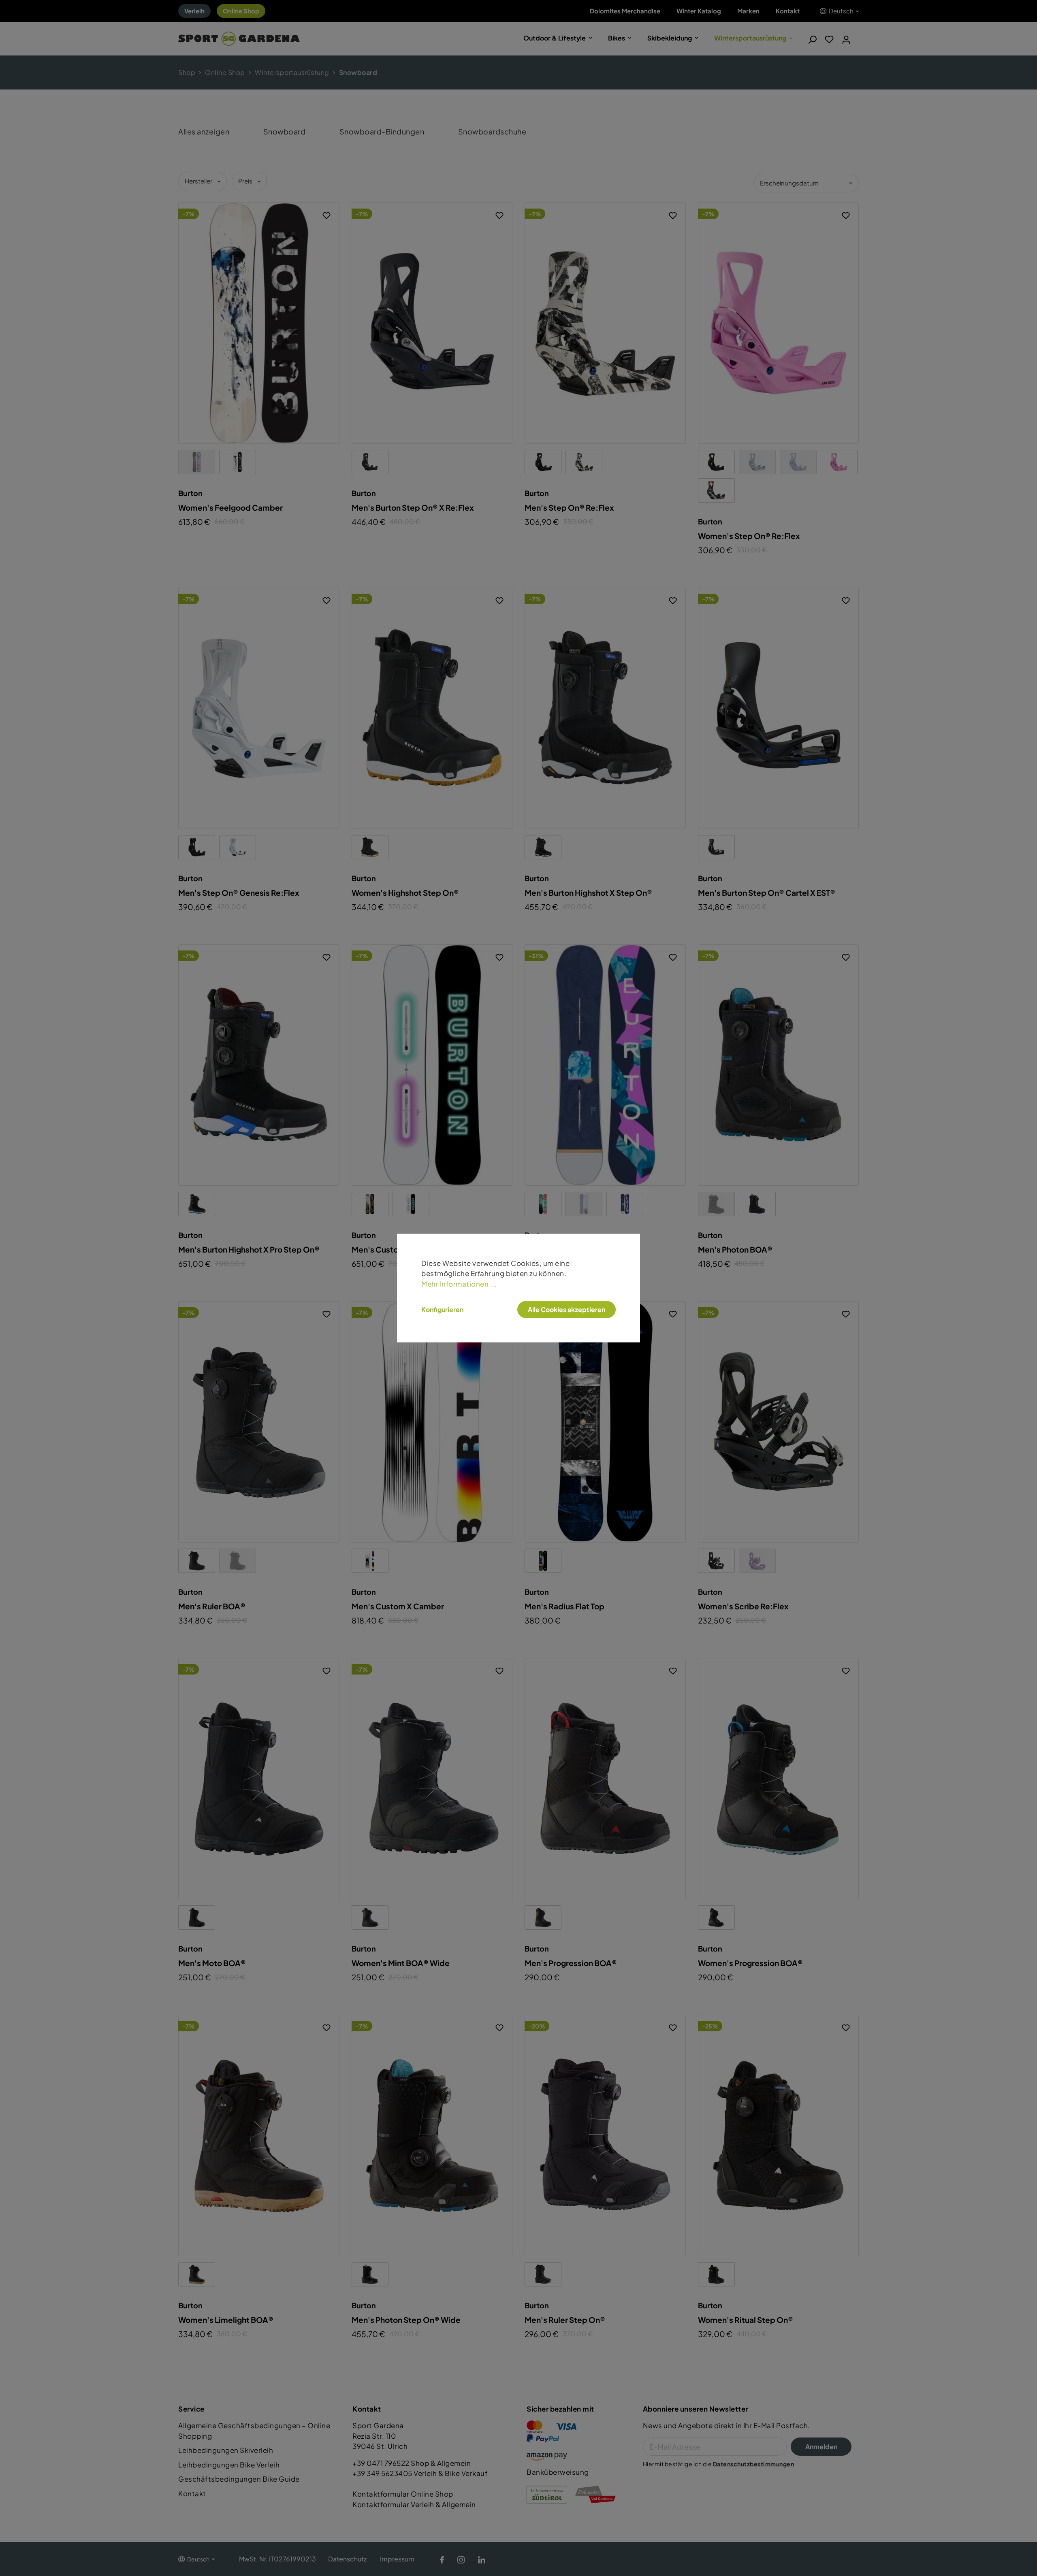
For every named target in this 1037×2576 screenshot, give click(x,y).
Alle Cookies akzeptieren (567, 1309)
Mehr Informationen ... (459, 1283)
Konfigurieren (442, 1310)
